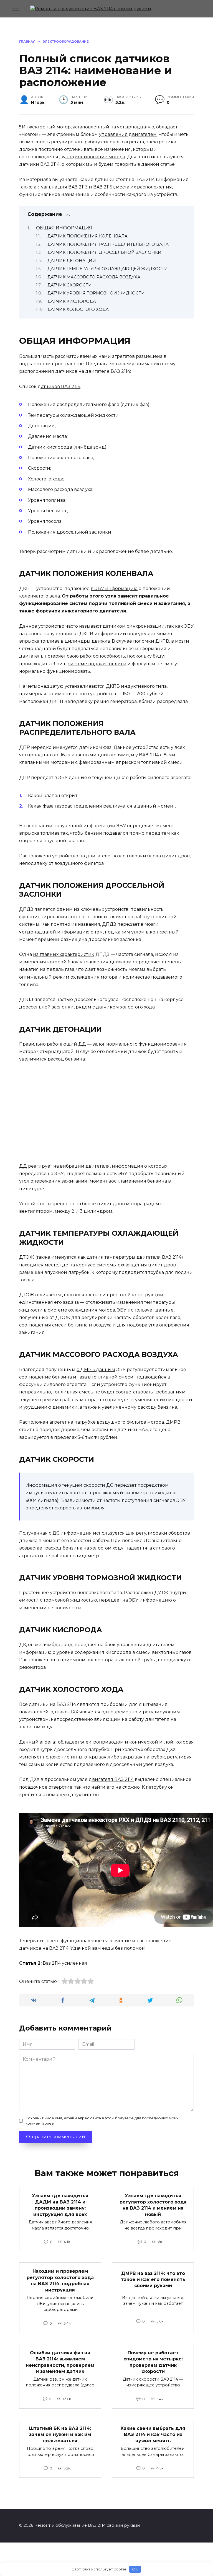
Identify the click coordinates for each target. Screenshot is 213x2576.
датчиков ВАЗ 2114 (59, 386)
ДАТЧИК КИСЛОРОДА (72, 301)
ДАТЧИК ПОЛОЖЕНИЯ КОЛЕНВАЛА (88, 236)
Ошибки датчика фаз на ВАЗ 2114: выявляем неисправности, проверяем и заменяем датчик (60, 2362)
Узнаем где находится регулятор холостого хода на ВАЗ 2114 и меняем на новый (153, 2205)
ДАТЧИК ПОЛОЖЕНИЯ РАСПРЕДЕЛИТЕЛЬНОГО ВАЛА (108, 244)
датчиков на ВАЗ (39, 1948)
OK (135, 2569)
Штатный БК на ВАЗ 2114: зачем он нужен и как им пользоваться (60, 2435)
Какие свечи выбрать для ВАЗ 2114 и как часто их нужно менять (153, 2435)
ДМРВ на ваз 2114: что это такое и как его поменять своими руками (153, 2279)
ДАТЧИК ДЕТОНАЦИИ (72, 261)
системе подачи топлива (97, 664)
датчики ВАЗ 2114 (39, 164)
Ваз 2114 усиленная (65, 1963)
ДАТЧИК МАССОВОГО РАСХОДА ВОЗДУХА (94, 277)
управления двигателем (128, 134)
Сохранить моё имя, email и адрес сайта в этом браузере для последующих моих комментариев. (102, 2121)
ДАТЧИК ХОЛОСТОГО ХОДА (78, 309)
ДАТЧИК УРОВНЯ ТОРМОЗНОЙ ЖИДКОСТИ (96, 293)
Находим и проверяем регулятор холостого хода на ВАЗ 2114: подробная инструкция (60, 2280)
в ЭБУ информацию (114, 589)
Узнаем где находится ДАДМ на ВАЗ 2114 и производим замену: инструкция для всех (60, 2205)
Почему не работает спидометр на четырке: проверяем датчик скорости (153, 2362)
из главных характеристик (64, 954)
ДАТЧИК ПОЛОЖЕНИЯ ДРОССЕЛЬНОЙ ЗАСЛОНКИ (104, 252)
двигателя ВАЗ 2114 (111, 1779)
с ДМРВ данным (96, 1370)
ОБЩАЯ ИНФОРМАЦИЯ (64, 228)
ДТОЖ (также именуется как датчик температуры (77, 1257)
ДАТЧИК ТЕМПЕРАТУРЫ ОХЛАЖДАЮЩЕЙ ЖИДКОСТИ (108, 269)
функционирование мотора (92, 157)
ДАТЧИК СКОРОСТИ (70, 285)
